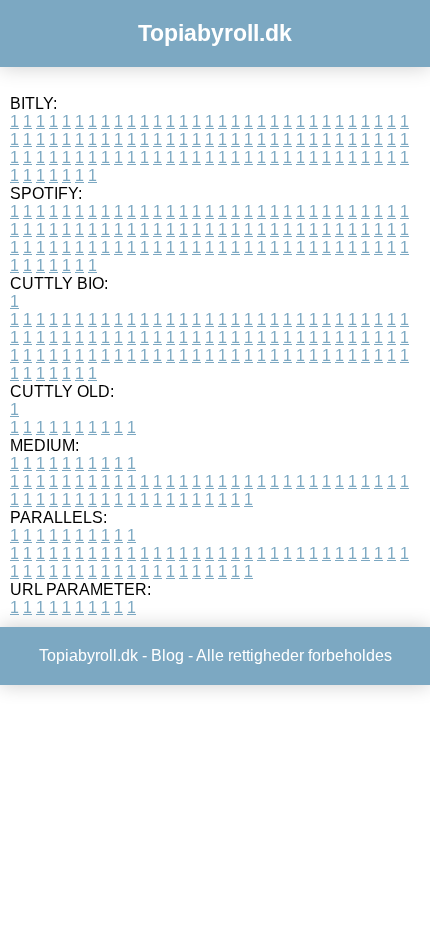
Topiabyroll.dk (215, 33)
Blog (167, 655)
